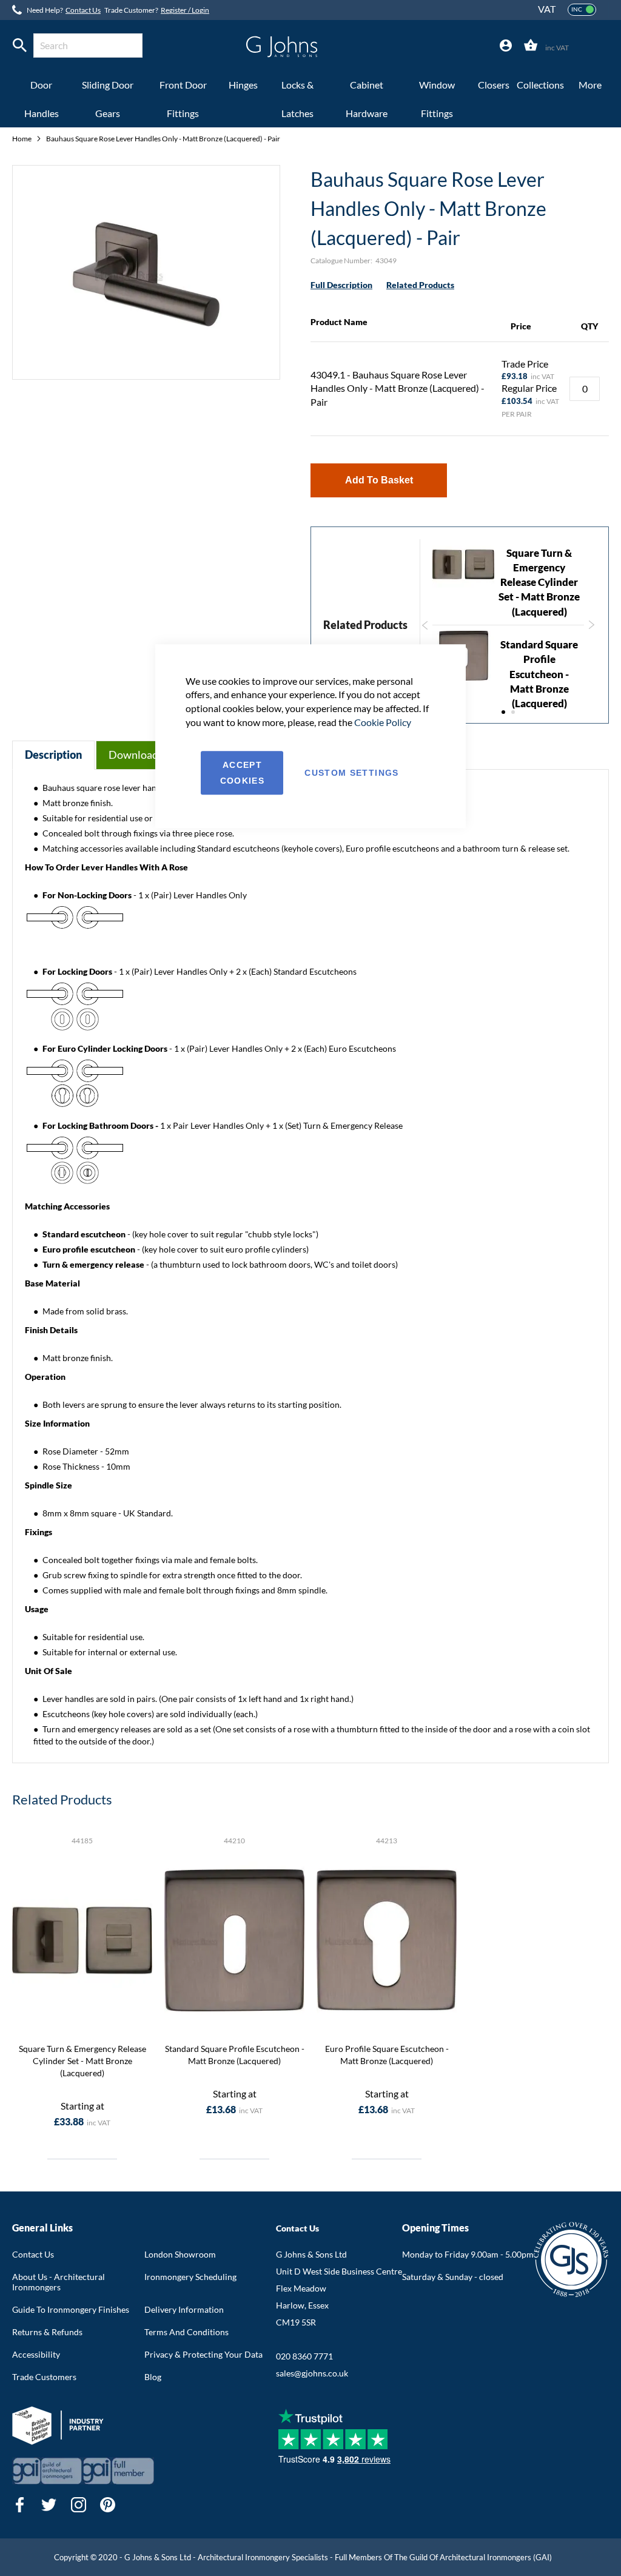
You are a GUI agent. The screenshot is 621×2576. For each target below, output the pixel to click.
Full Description (341, 285)
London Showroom (180, 2254)
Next (593, 631)
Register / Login (185, 10)
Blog (153, 2377)
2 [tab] (513, 712)
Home (22, 139)
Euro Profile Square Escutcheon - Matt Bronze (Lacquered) (387, 2055)
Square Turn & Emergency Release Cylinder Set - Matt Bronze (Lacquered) (539, 582)
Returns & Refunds (47, 2332)
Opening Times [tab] (435, 2228)
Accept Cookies (242, 773)
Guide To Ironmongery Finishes (71, 2309)
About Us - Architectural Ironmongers (59, 2282)
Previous (423, 619)
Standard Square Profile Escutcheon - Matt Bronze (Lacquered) (539, 674)
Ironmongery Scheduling (190, 2277)
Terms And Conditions (186, 2332)
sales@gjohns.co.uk (312, 2373)
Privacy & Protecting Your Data (203, 2354)
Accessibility (36, 2354)
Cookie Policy (383, 722)
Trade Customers (44, 2377)
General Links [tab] (42, 2228)
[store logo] (282, 47)
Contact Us (83, 10)
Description (53, 755)
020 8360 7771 (304, 2356)
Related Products (420, 285)
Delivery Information (184, 2309)
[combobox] (88, 45)
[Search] (20, 45)
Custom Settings (351, 773)
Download (133, 755)
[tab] (506, 46)
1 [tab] (503, 712)
